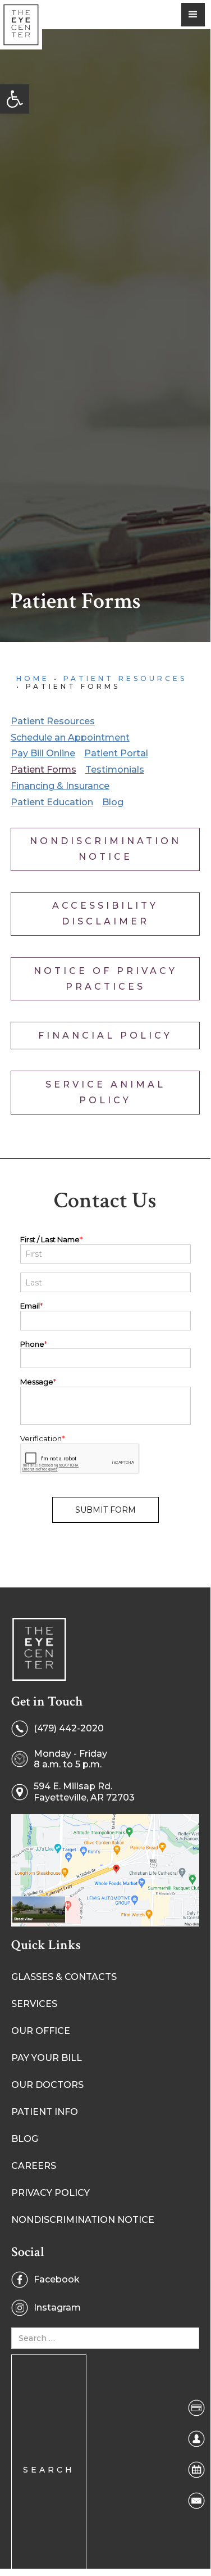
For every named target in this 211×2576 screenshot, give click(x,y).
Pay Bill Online (43, 753)
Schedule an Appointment (70, 737)
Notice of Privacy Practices (105, 979)
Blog (113, 802)
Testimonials (115, 770)
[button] (15, 99)
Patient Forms (43, 770)
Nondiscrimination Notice (105, 849)
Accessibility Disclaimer (105, 913)
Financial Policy (105, 1036)
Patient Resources (125, 678)
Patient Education (52, 802)
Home (33, 678)
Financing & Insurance (60, 786)
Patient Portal (116, 753)
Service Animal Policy (105, 1092)
